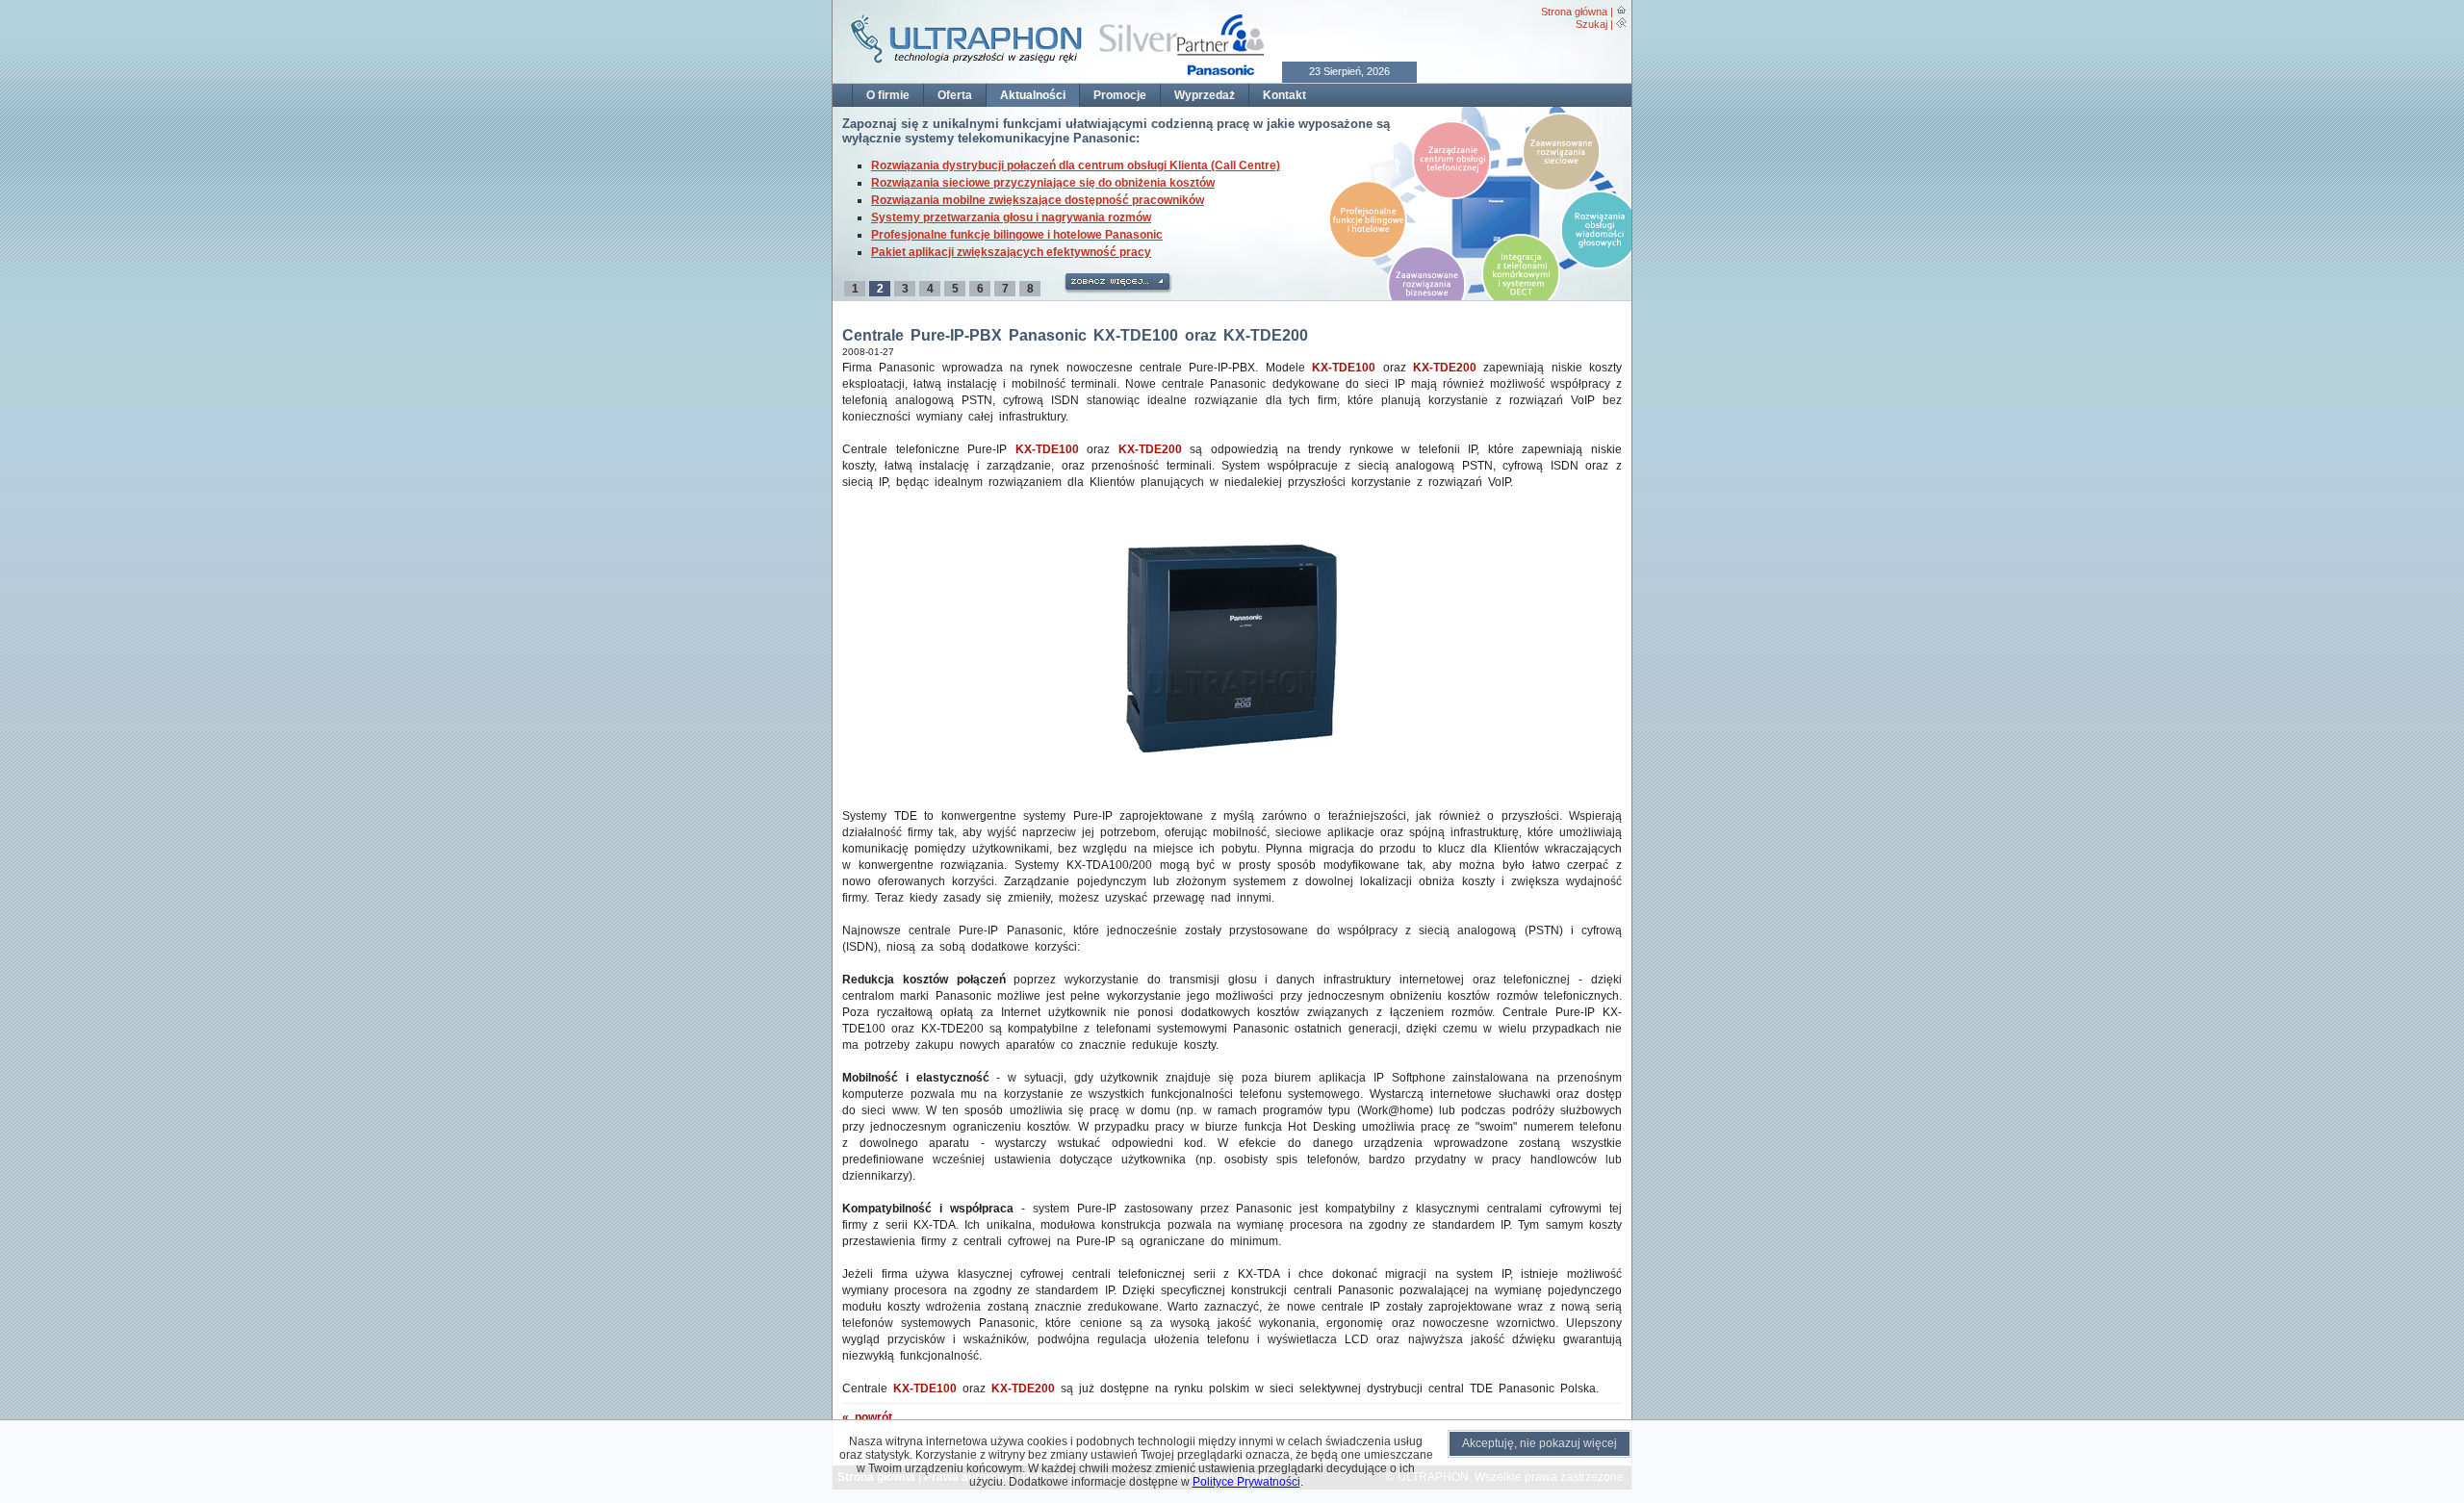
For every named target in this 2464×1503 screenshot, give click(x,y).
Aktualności (1033, 95)
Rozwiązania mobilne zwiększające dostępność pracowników (1038, 200)
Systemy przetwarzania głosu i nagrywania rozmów (1011, 217)
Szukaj (1591, 24)
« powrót (867, 1417)
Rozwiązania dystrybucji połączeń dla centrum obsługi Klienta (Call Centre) (1076, 166)
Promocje (1120, 95)
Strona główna (1574, 12)
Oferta (955, 95)
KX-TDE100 (1344, 368)
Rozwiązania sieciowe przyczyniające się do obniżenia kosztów (1043, 183)
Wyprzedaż (1205, 95)
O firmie (888, 95)
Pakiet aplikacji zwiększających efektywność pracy (1011, 252)
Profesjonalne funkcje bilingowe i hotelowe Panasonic (1017, 235)
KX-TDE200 (1445, 368)
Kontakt (1284, 95)
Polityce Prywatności (1246, 1482)
